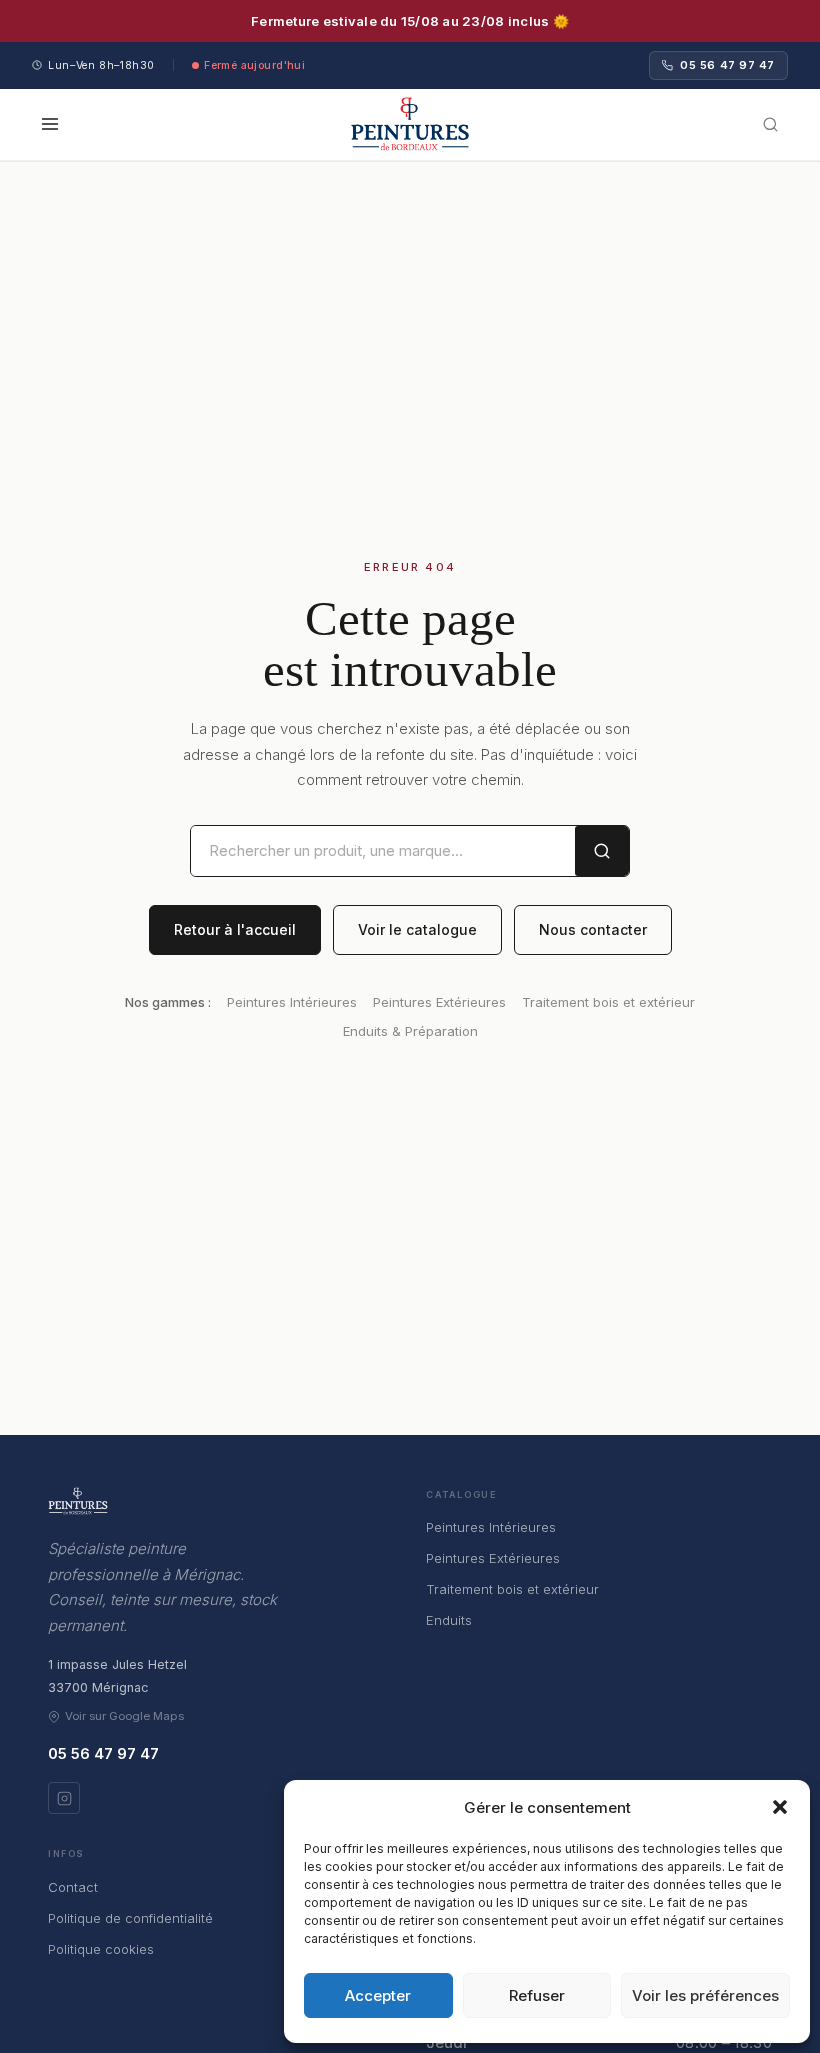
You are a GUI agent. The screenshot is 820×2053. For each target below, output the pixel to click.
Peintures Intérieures (292, 1002)
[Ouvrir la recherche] (770, 124)
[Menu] (54, 124)
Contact (73, 1887)
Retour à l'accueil (235, 929)
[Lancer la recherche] (602, 851)
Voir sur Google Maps (124, 1716)
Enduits (449, 1620)
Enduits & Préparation (410, 1031)
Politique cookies (101, 1949)
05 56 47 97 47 (727, 65)
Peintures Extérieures (439, 1002)
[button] (780, 1807)
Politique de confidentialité (130, 1918)
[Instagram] (64, 1798)
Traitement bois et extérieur (608, 1002)
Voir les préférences (705, 1995)
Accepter (378, 1995)
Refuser (537, 1995)
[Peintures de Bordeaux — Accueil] (410, 124)
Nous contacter (593, 929)
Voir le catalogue (417, 929)
